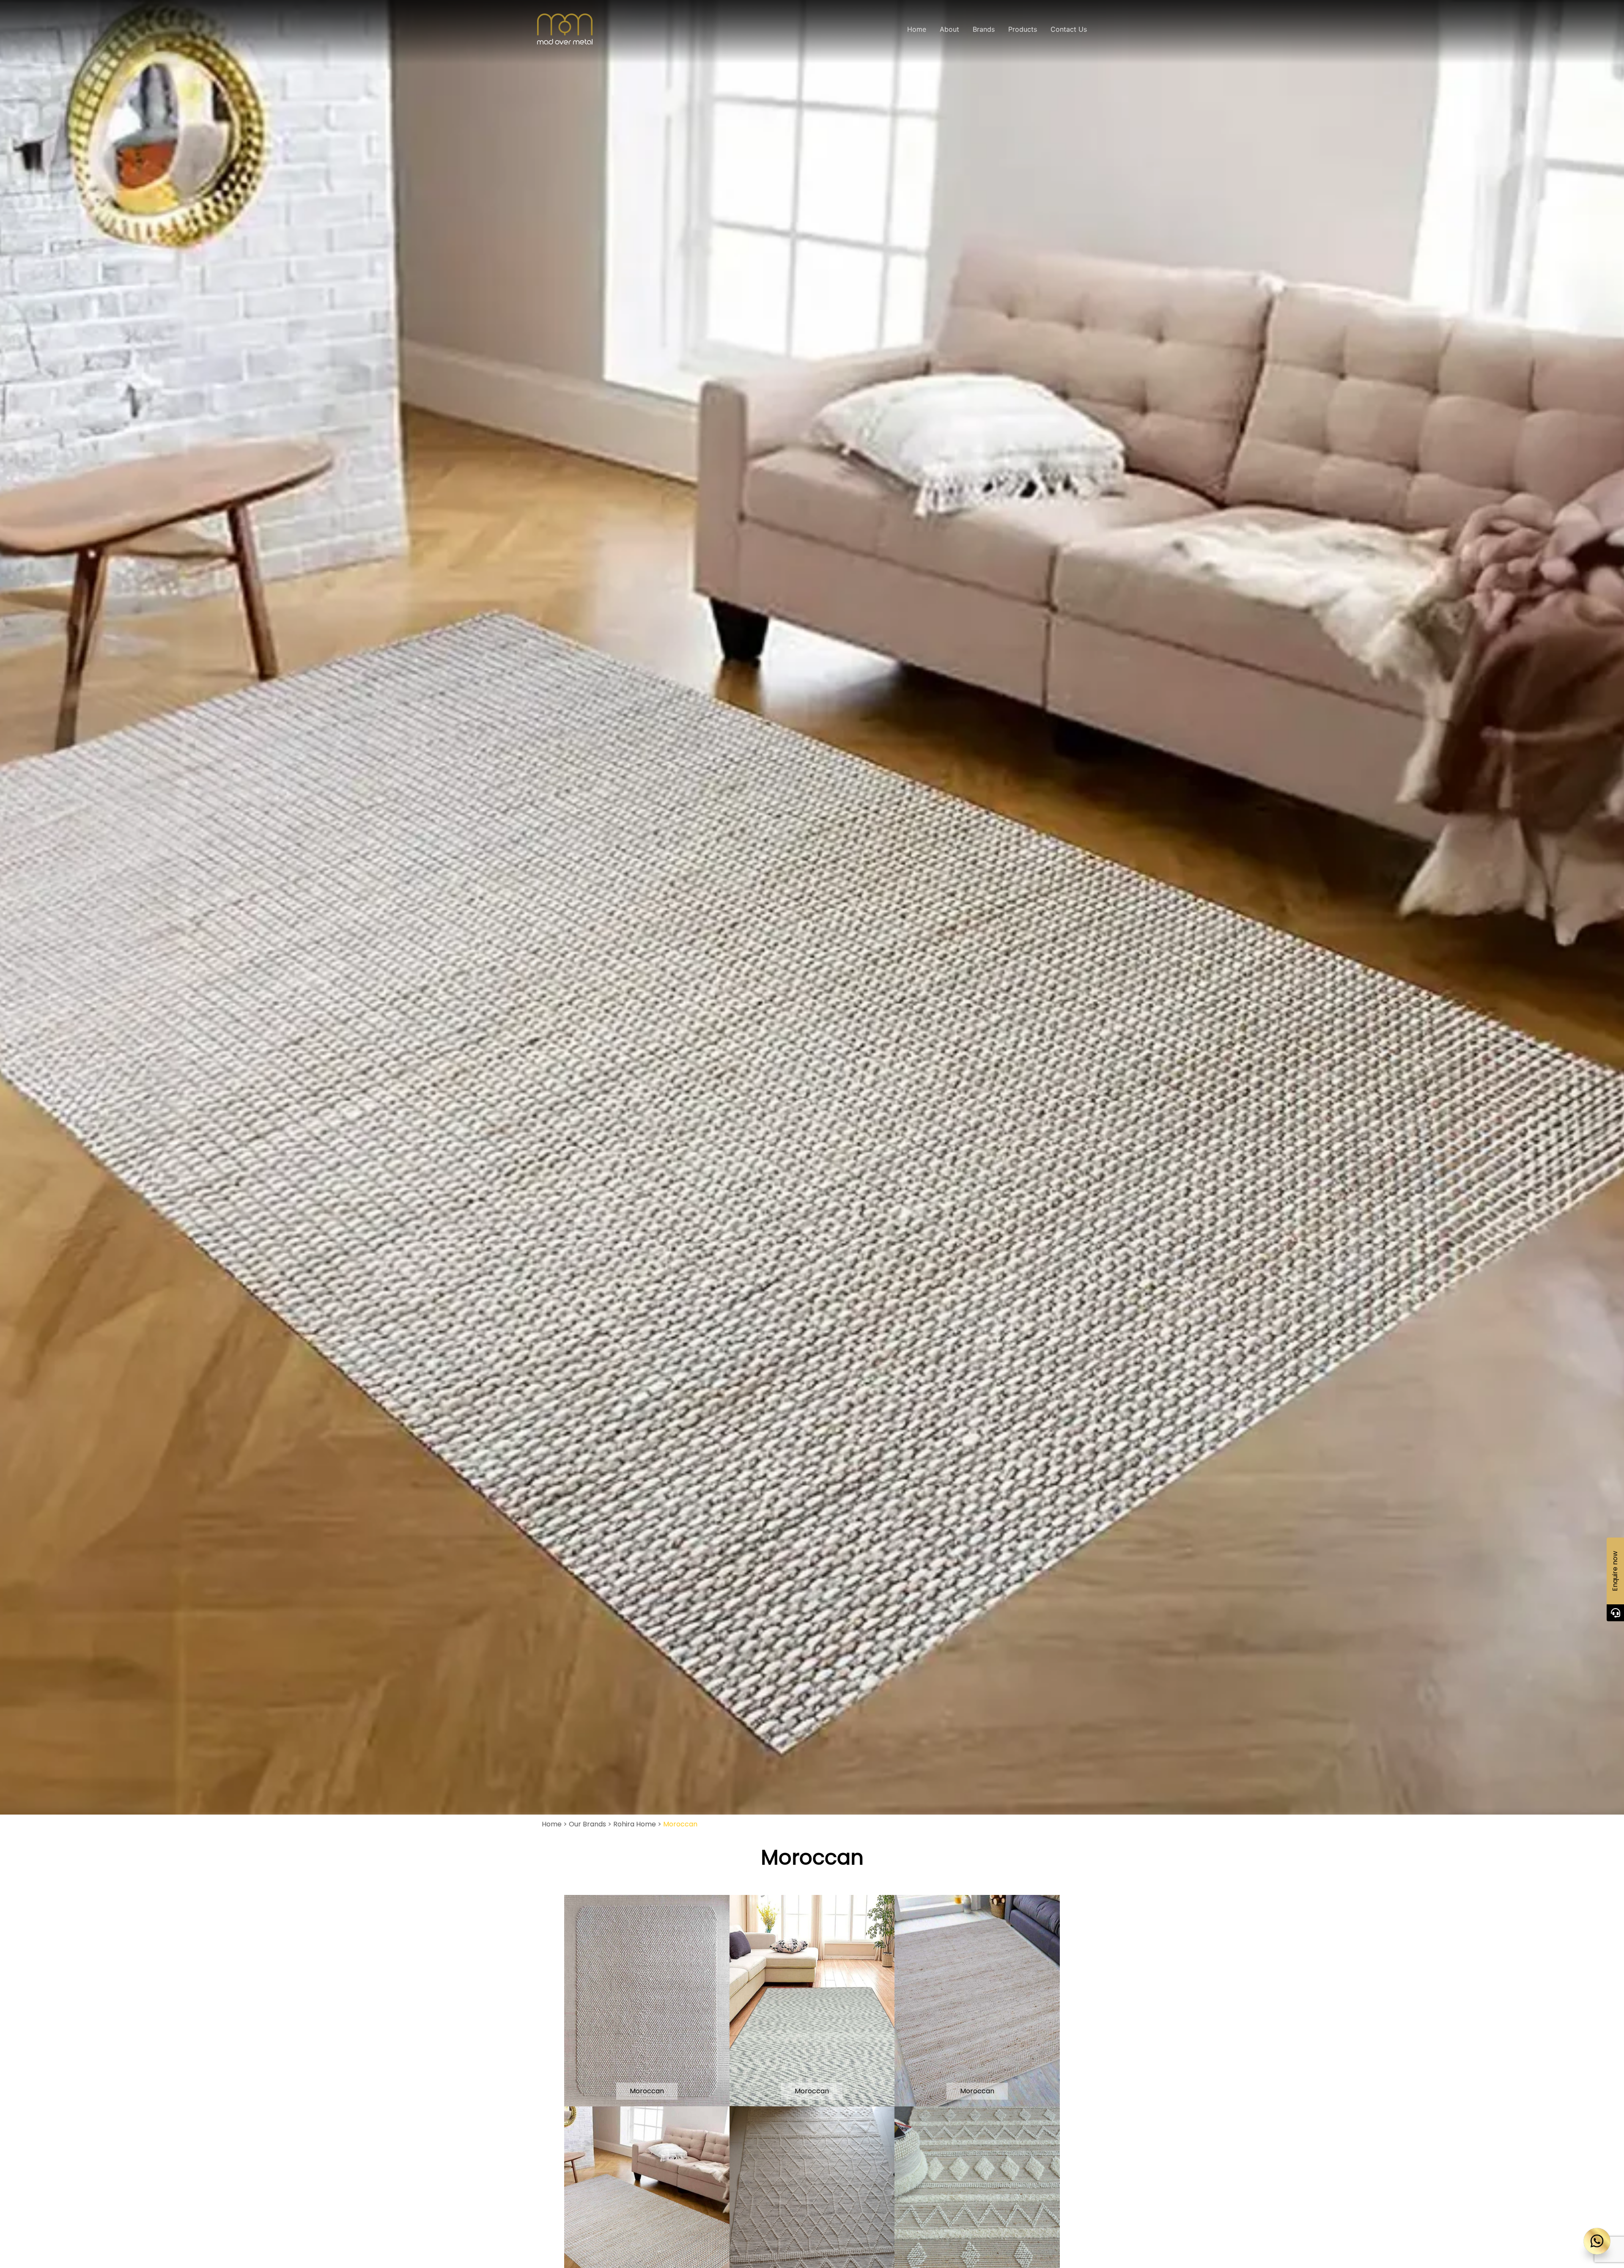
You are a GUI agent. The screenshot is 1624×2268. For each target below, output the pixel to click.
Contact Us (1069, 29)
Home (917, 29)
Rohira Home (635, 1824)
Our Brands (587, 1824)
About (949, 29)
